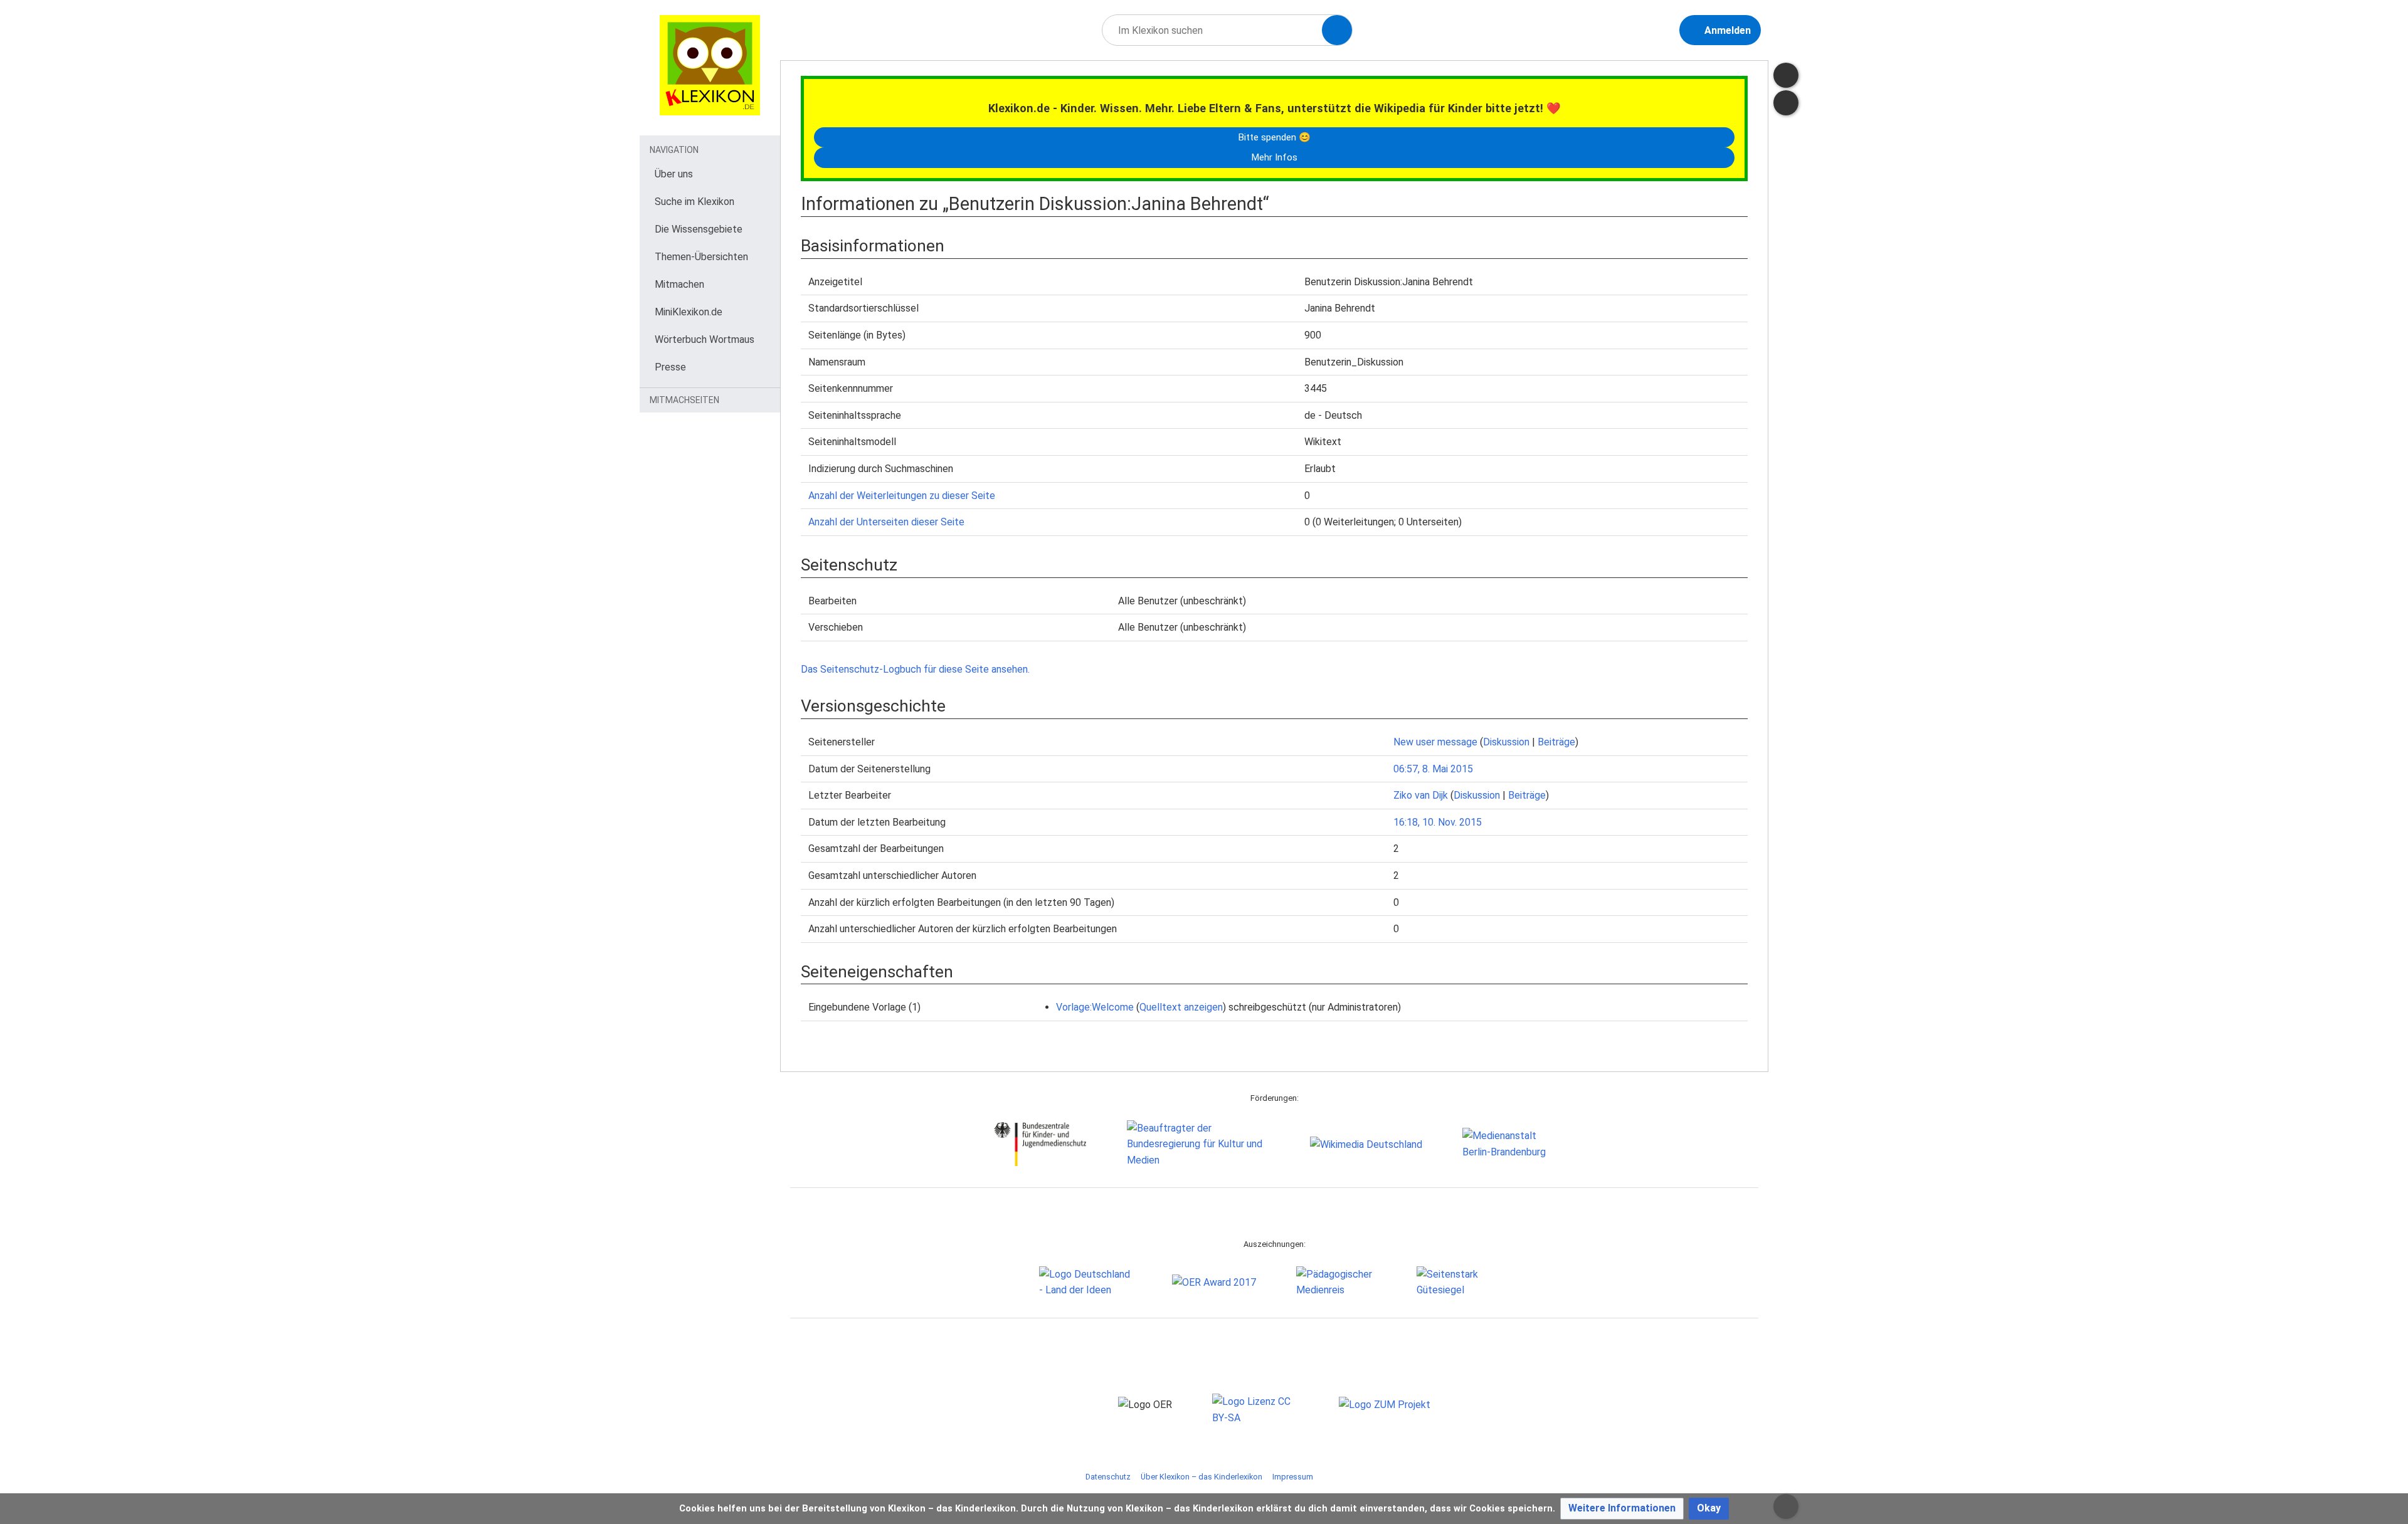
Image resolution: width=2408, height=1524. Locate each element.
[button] (1622, 1509)
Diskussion (1506, 742)
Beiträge (1556, 742)
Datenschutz (1108, 1477)
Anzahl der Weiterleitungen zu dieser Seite (902, 496)
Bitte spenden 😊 (1274, 137)
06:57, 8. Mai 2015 (1433, 769)
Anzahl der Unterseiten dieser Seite (886, 522)
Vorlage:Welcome (1095, 1007)
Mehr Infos (1274, 157)
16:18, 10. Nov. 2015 (1438, 822)
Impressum (1293, 1477)
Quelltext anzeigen (1181, 1007)
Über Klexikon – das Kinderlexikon (1201, 1477)
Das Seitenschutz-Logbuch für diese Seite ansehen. (915, 669)
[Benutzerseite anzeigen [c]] (1786, 75)
